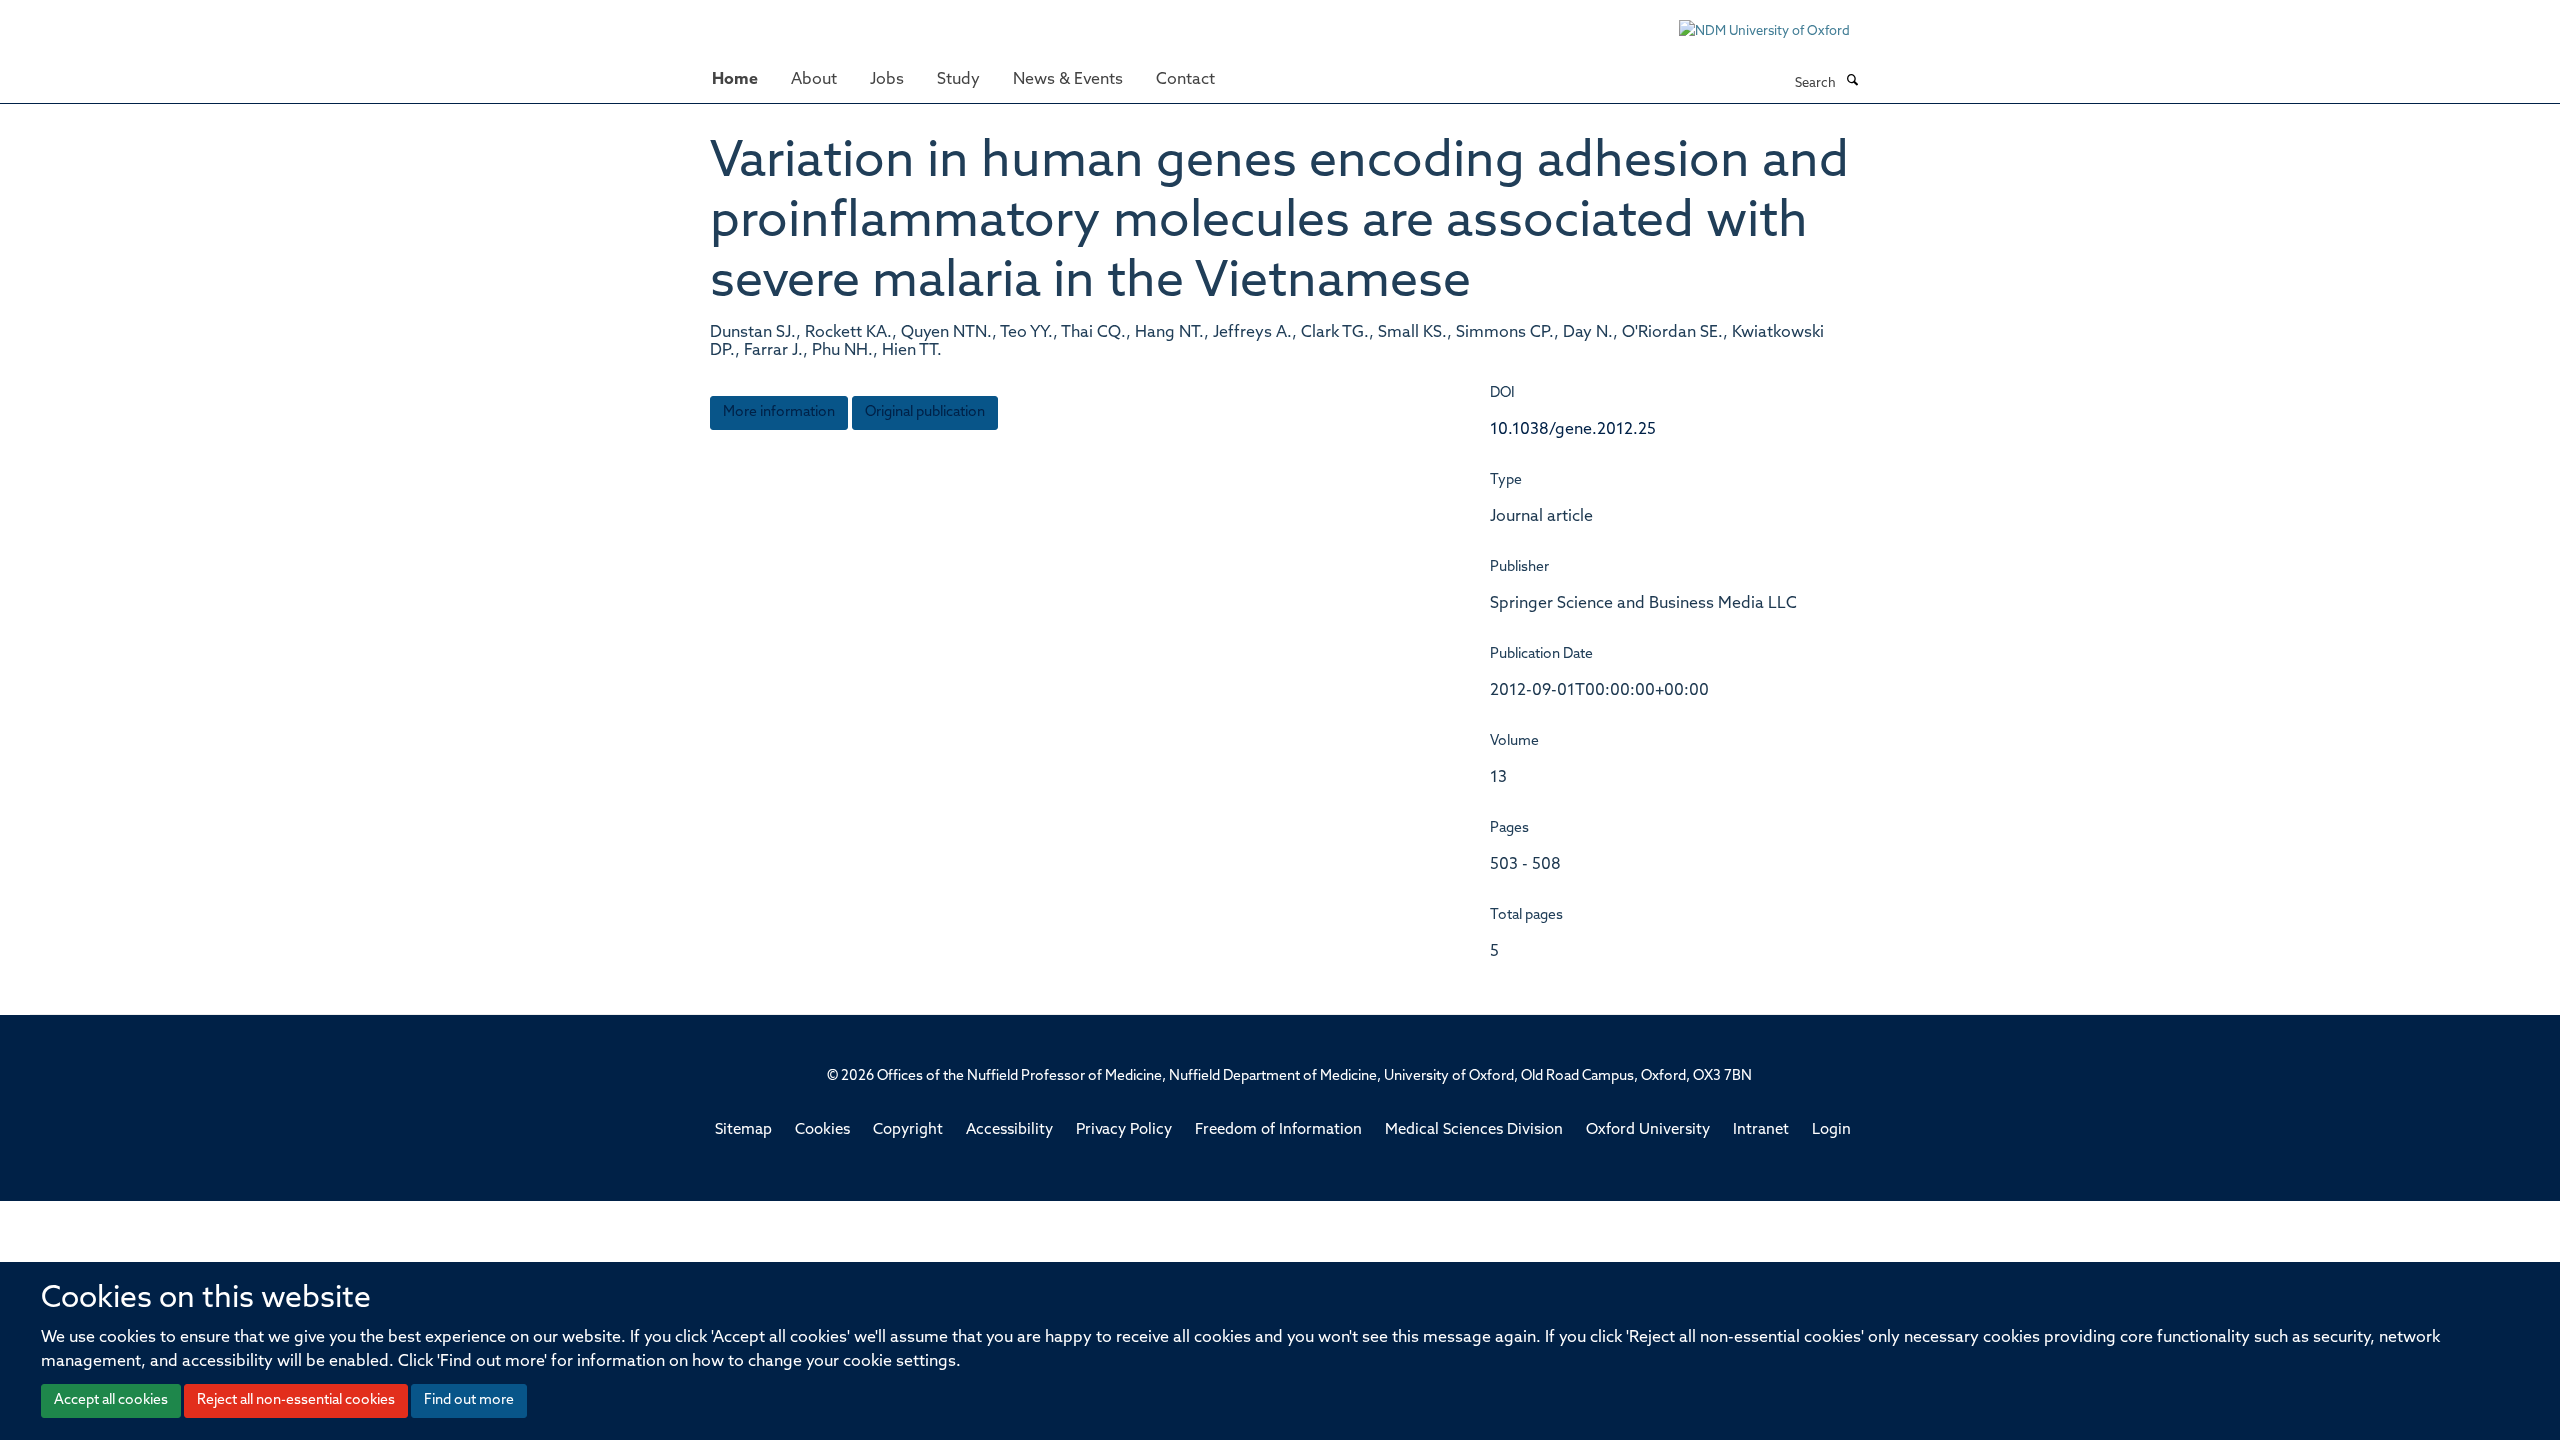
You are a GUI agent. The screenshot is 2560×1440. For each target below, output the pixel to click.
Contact (1185, 80)
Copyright (908, 1130)
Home (735, 80)
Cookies (822, 1130)
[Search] (1852, 82)
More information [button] (779, 412)
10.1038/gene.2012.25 (1573, 430)
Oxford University (1648, 1130)
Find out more (469, 1400)
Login (1831, 1130)
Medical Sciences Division (1474, 1130)
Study (958, 80)
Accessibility (1009, 1130)
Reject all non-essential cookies (296, 1400)
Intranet (1761, 1130)
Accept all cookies (111, 1400)
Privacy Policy (1124, 1130)
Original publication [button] (925, 412)
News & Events (1068, 80)
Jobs (887, 80)
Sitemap (743, 1130)
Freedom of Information (1278, 1130)
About (814, 80)
